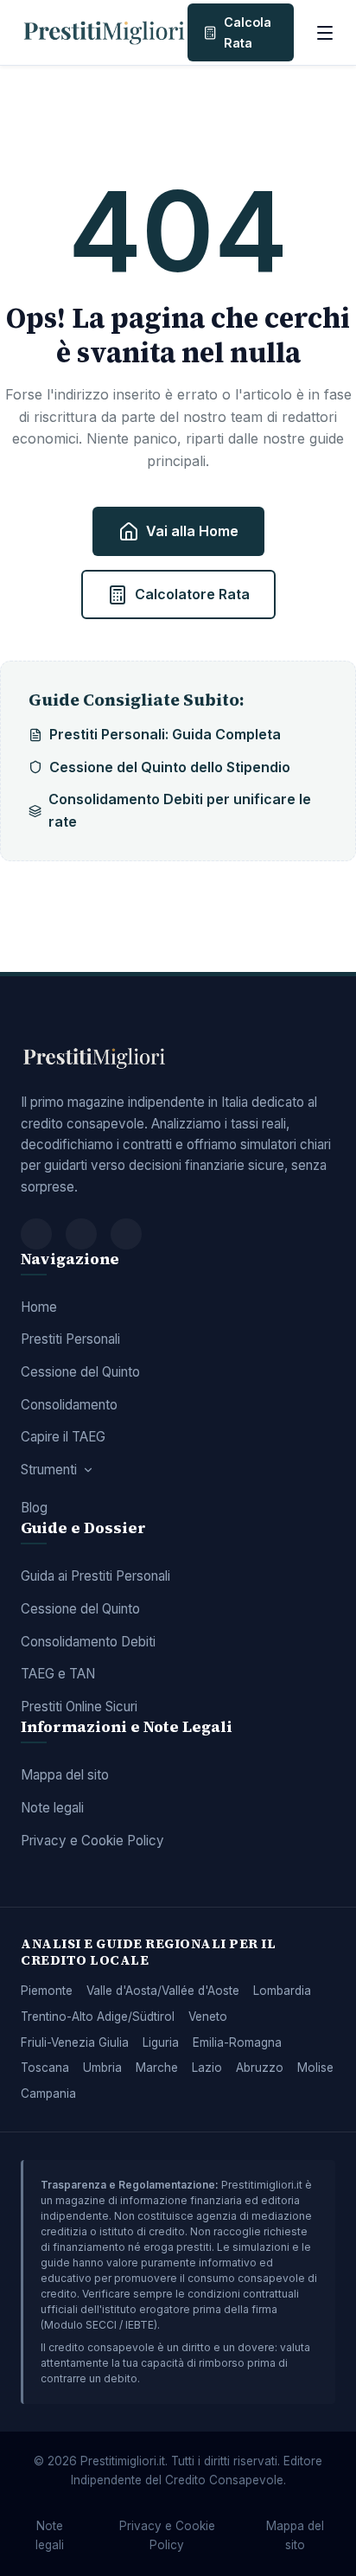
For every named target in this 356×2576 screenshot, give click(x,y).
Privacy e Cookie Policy (92, 1841)
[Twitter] (81, 1234)
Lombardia (282, 1991)
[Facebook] (36, 1234)
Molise (315, 2068)
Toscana (45, 2068)
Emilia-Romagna (237, 2042)
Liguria (161, 2042)
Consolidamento (69, 1405)
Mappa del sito (65, 1775)
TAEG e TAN (58, 1674)
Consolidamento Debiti (88, 1642)
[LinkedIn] (126, 1234)
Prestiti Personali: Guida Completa (165, 734)
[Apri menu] (325, 33)
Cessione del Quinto (80, 1372)
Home (39, 1307)
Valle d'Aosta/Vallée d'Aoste (163, 1991)
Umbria (102, 2068)
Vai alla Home (192, 531)
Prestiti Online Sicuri (79, 1707)
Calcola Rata (248, 32)
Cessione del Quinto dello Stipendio (170, 767)
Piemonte (47, 1991)
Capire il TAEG (63, 1437)
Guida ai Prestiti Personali (95, 1576)
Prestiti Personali (70, 1339)
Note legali (52, 1808)
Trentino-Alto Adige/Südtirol (98, 2017)
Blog (34, 1508)
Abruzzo (260, 2068)
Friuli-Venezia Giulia (75, 2042)
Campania (48, 2093)
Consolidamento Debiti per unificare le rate (180, 810)
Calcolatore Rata (192, 594)
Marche (157, 2068)
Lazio (207, 2068)
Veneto (208, 2017)
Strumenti (49, 1470)
